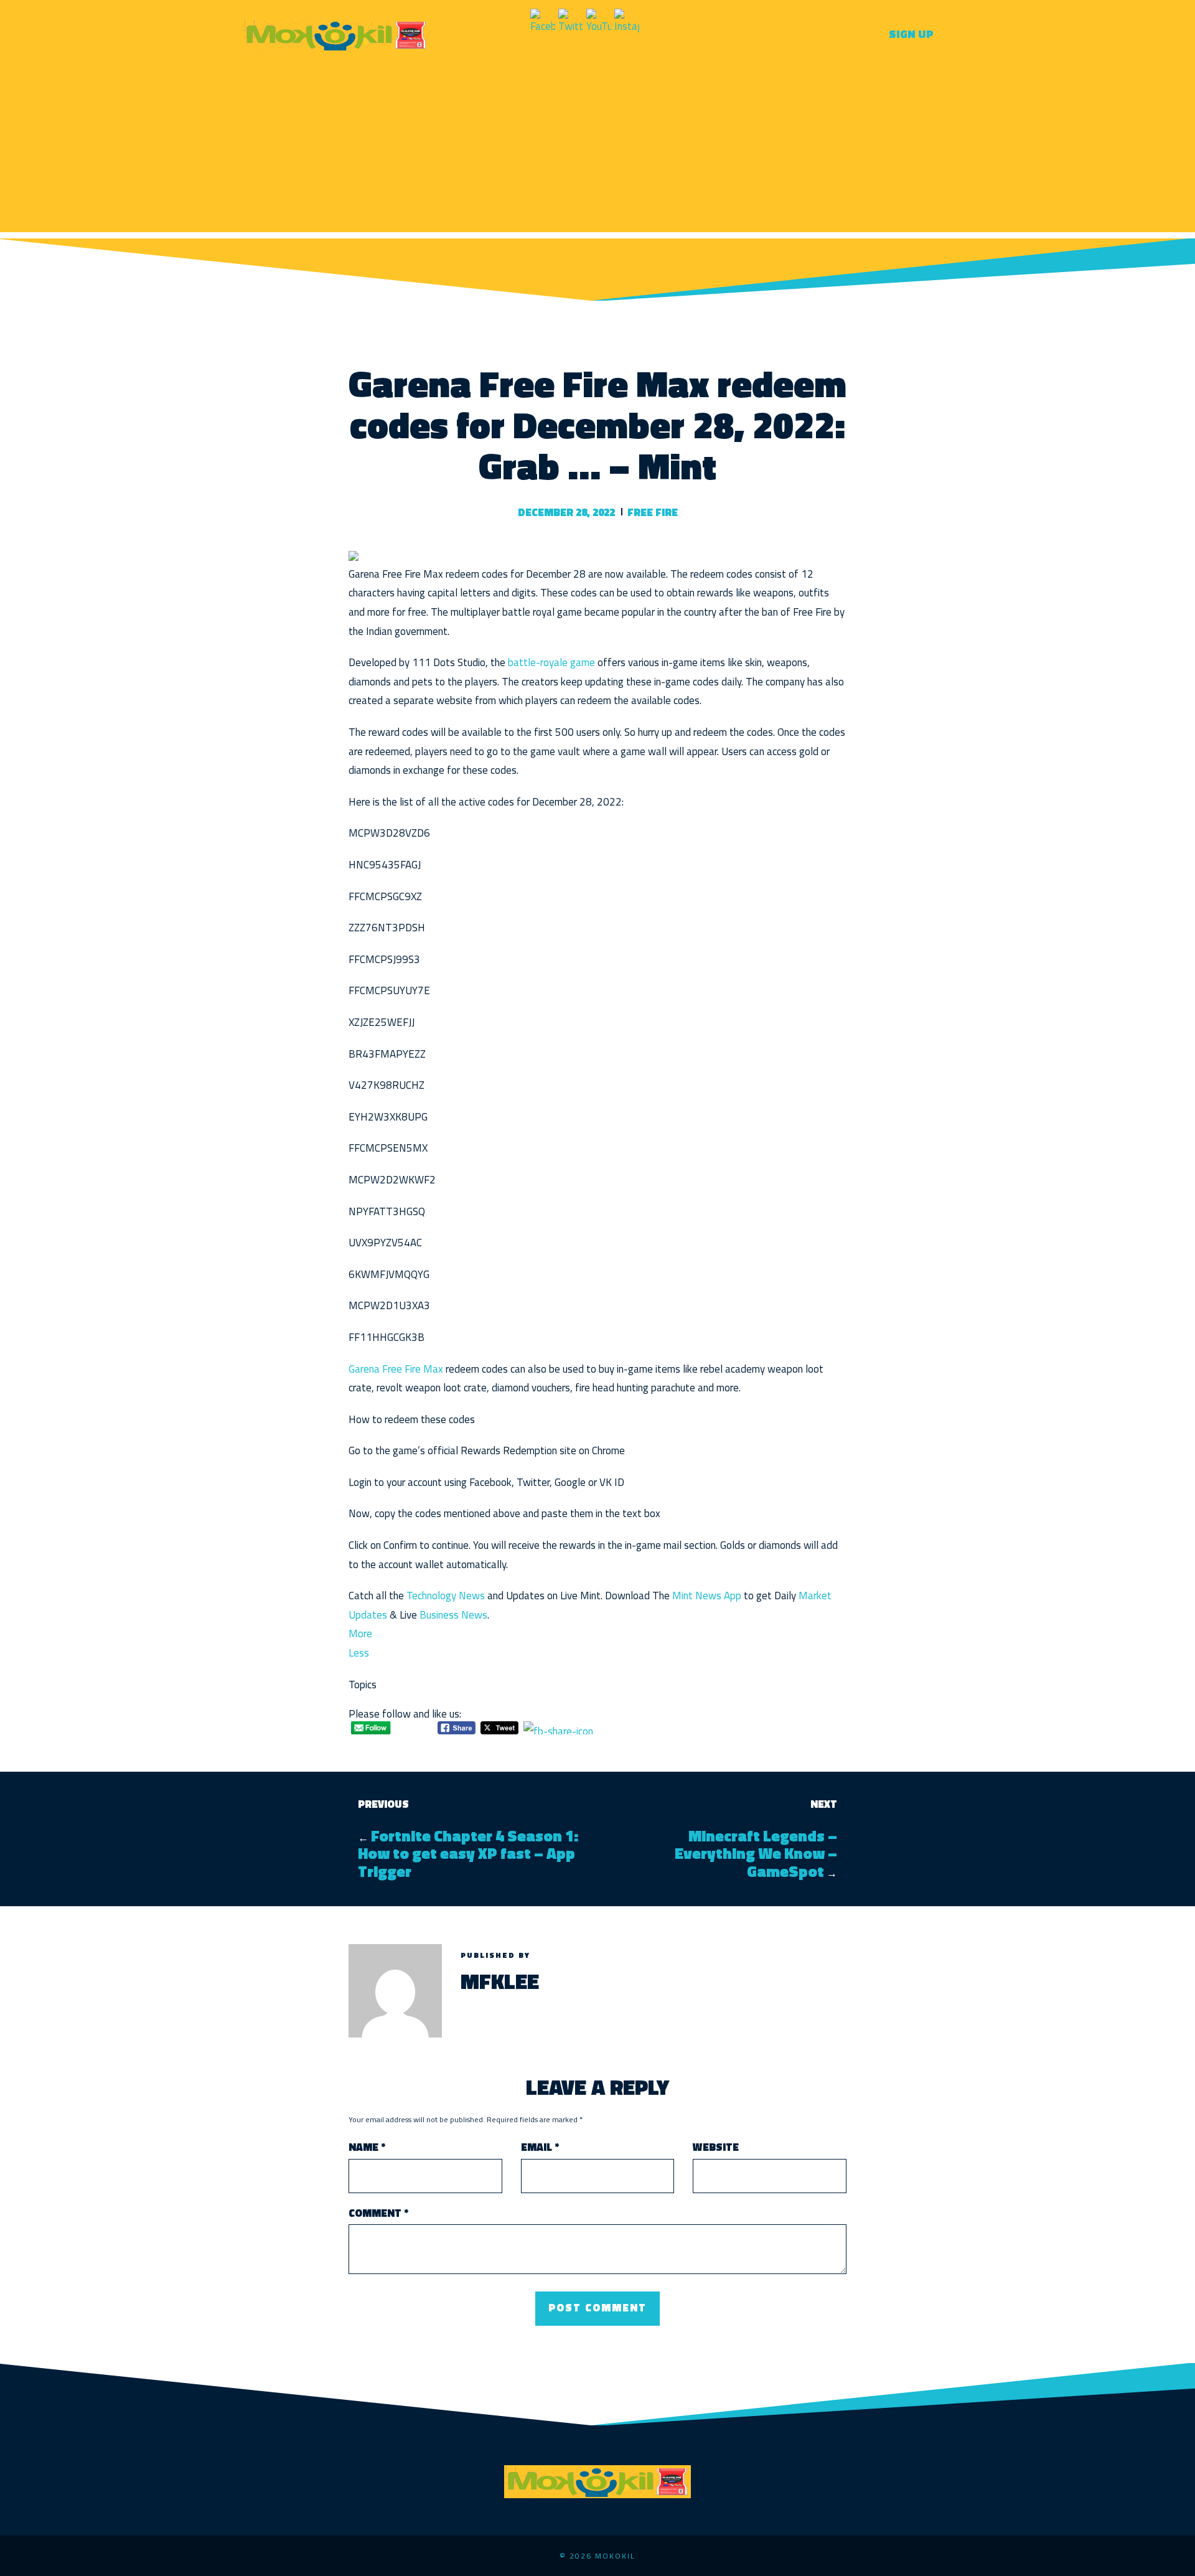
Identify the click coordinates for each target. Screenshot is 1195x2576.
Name (367, 2147)
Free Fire (653, 512)
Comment (378, 2213)
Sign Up (911, 34)
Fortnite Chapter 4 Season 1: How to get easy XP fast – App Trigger (468, 1854)
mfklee (500, 1981)
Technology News (446, 1596)
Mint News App (707, 1596)
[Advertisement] (597, 145)
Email (540, 2147)
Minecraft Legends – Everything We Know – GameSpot (756, 1854)
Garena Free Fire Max (396, 1369)
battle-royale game (553, 662)
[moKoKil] (336, 33)
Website (716, 2147)
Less (359, 1653)
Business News (453, 1615)
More (360, 1634)
